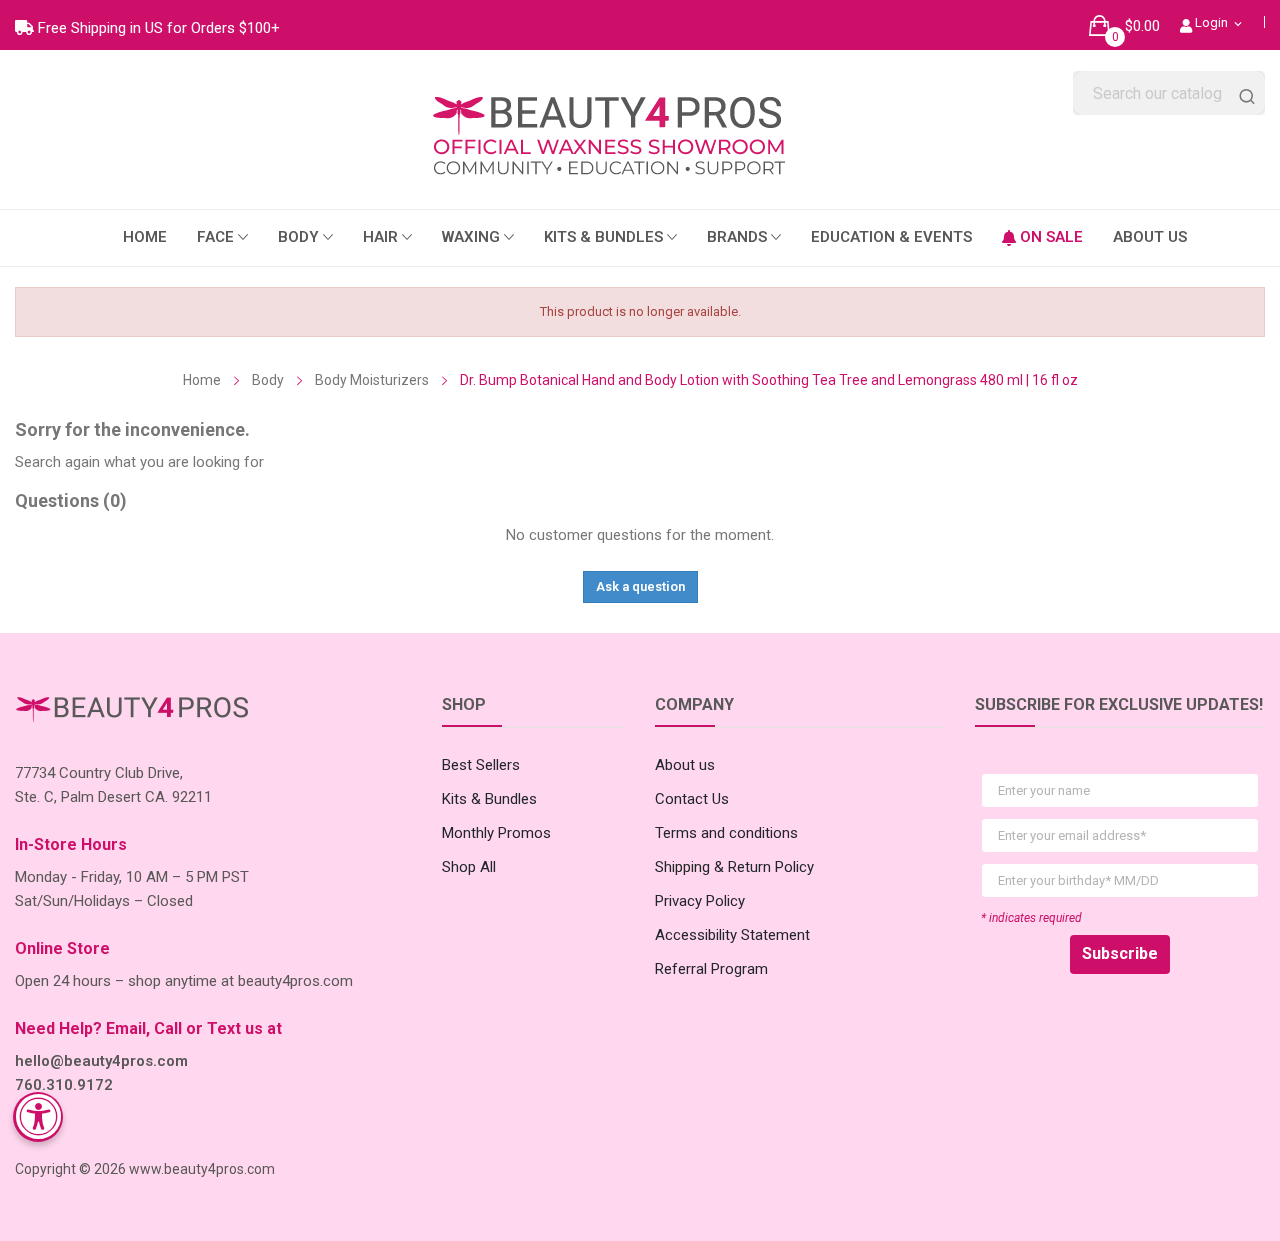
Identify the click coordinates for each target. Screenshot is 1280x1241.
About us (685, 765)
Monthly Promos (496, 833)
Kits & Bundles (489, 799)
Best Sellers (481, 765)
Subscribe (1120, 953)
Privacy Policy (700, 901)
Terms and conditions (726, 833)
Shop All (469, 867)
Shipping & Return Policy (734, 867)
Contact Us (692, 799)
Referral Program (711, 969)
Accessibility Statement (732, 935)
